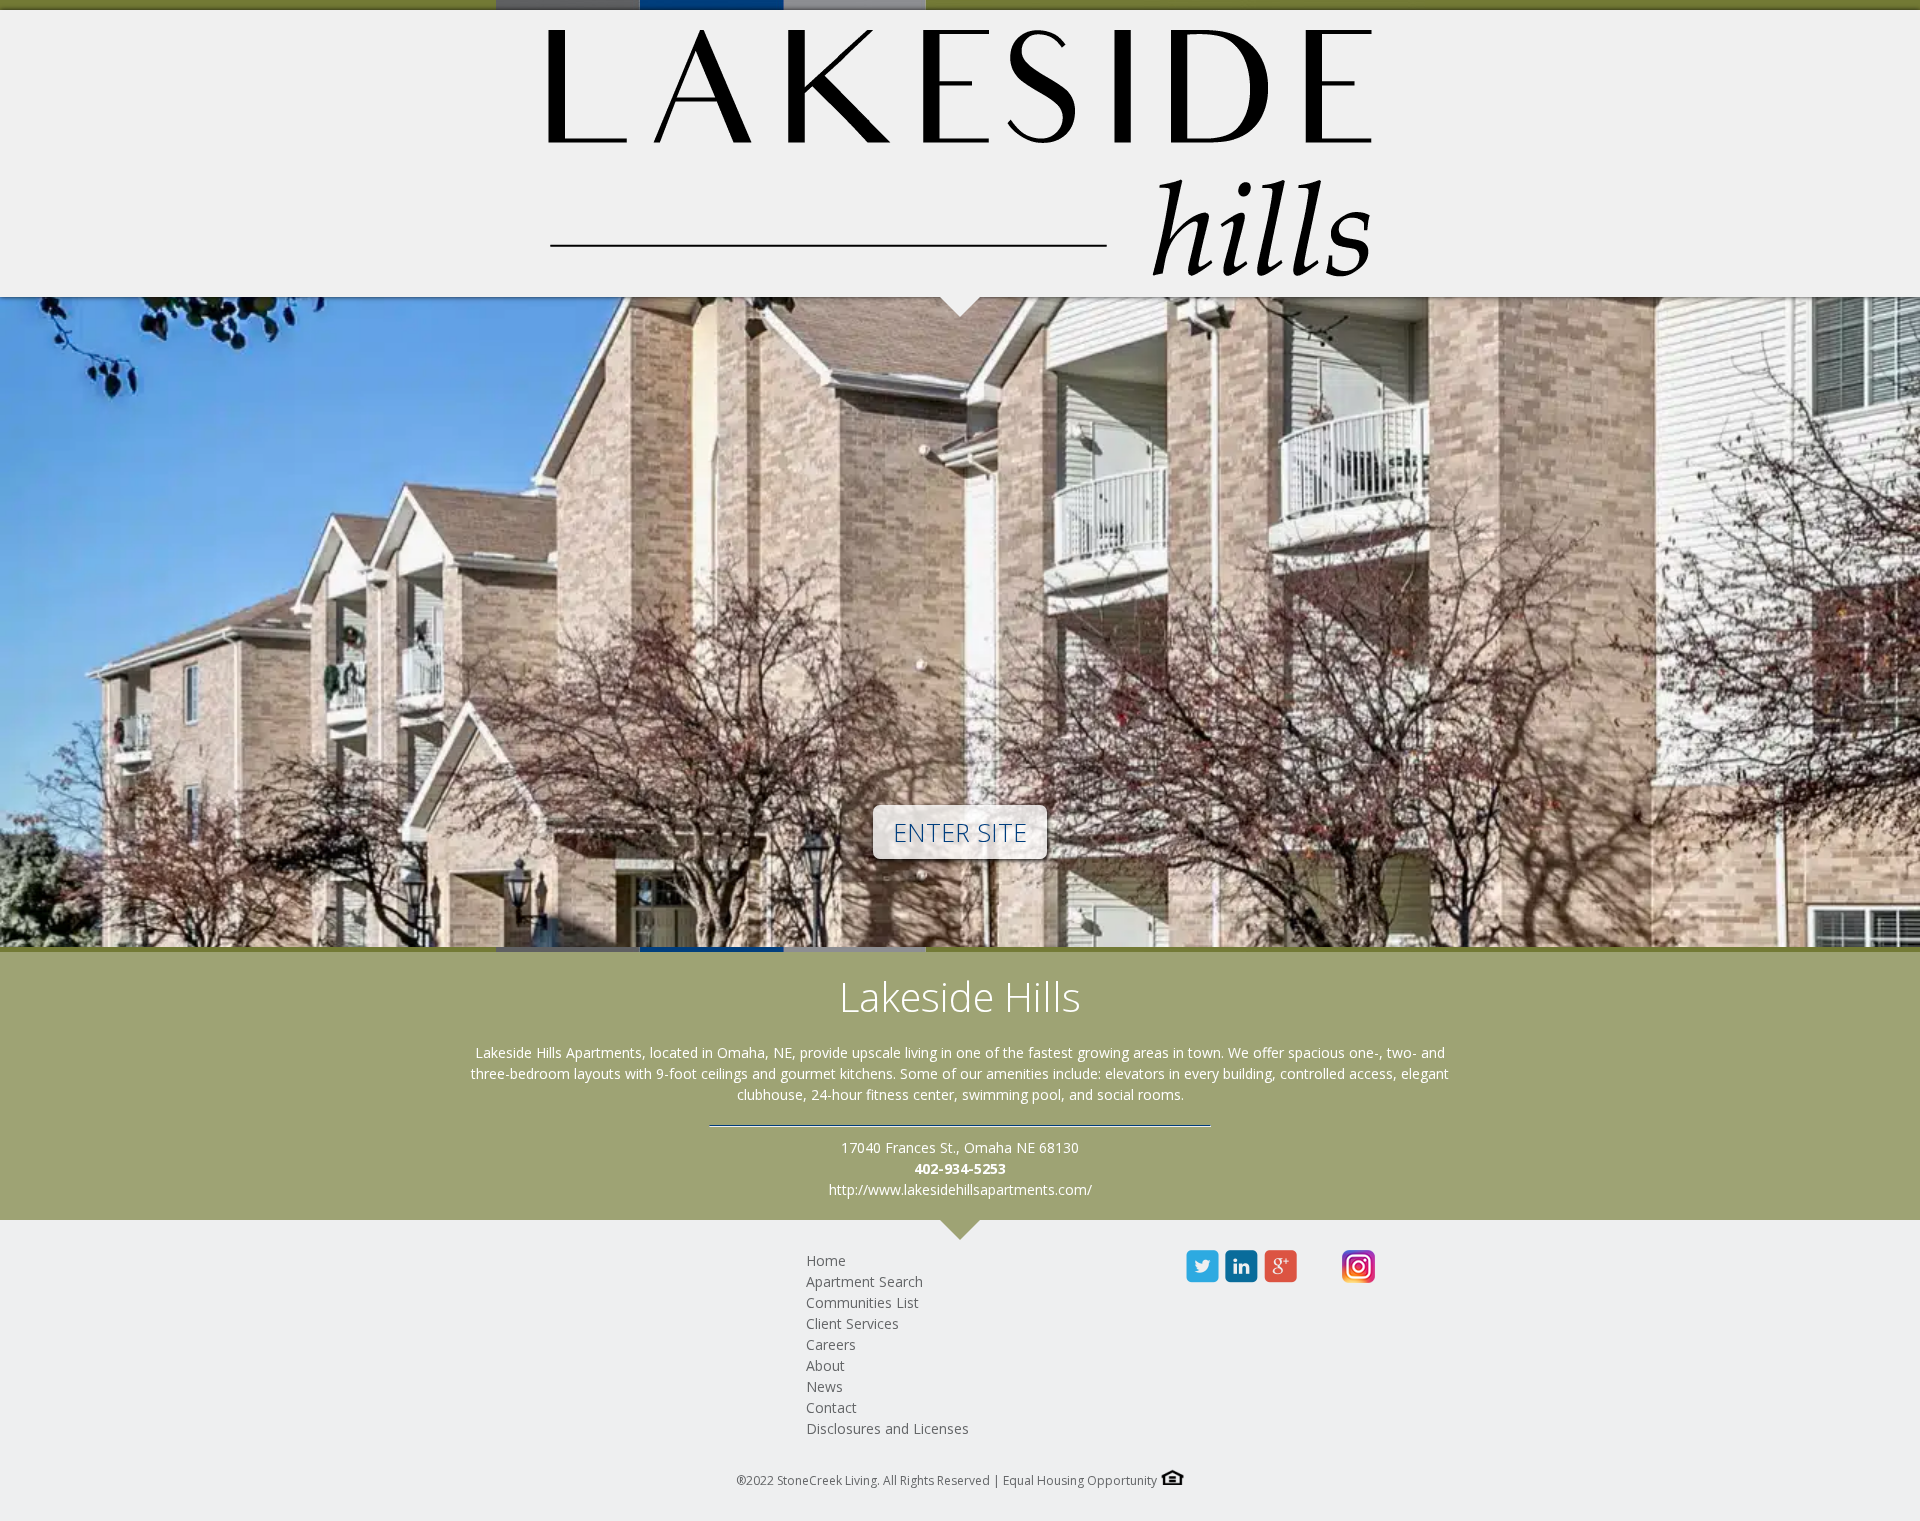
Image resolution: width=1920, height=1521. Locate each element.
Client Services (852, 1323)
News (824, 1386)
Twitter (1202, 1266)
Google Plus (1280, 1266)
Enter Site (960, 832)
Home (826, 1260)
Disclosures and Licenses (887, 1428)
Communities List (862, 1302)
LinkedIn (1241, 1266)
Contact (831, 1407)
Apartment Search (864, 1281)
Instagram (1358, 1266)
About (825, 1365)
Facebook (1163, 1266)
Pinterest (1319, 1266)
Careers (831, 1344)
